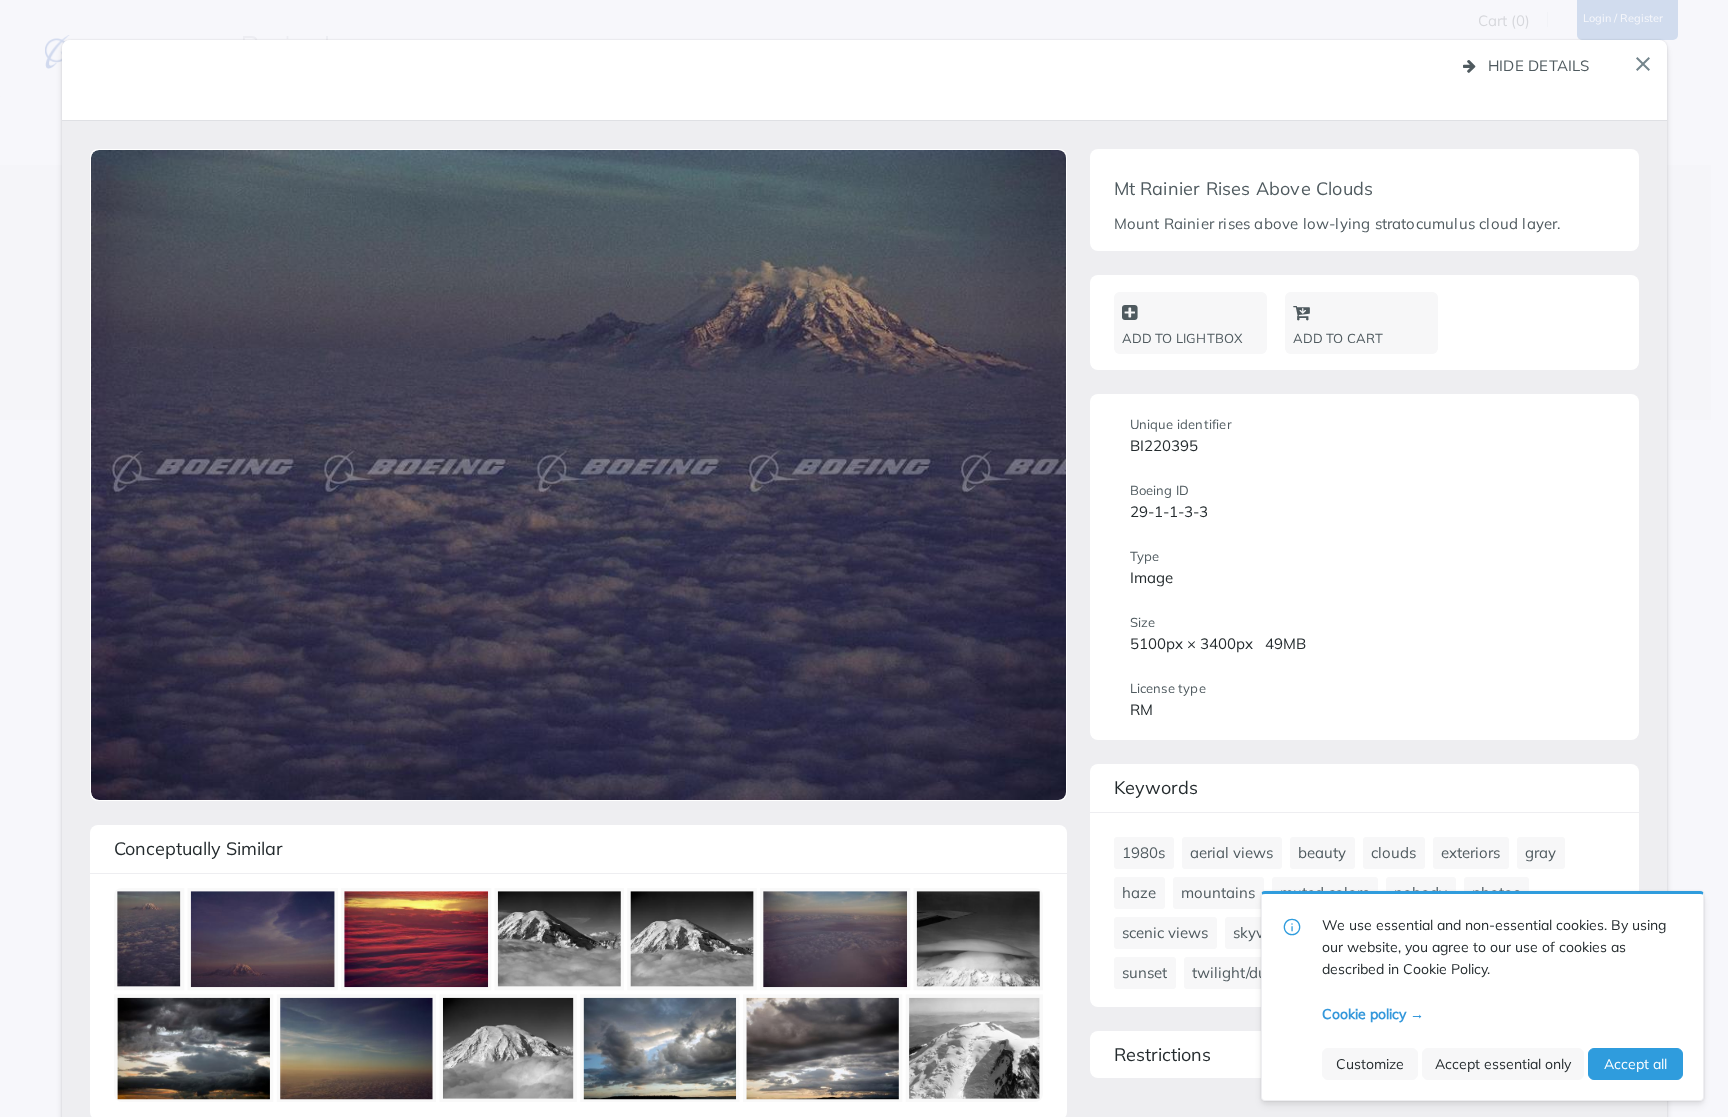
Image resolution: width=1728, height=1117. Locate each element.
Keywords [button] (1156, 787)
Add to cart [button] (1338, 338)
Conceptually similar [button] (198, 848)
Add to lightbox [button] (1182, 338)
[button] (1643, 64)
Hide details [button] (1539, 65)
